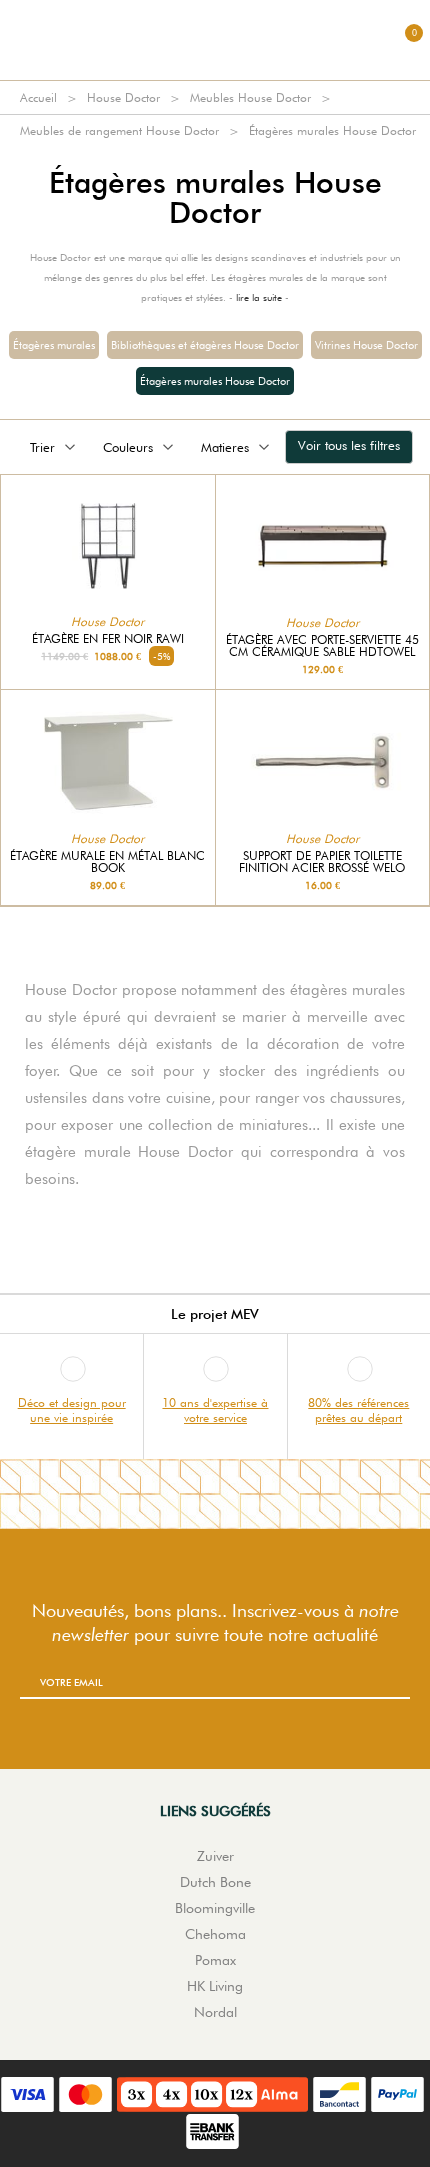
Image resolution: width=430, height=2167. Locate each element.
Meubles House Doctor (250, 97)
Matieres (225, 447)
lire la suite (259, 297)
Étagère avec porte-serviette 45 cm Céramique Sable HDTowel (322, 646)
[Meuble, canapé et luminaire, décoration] (215, 40)
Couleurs (128, 447)
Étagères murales (54, 345)
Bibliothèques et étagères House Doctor (205, 345)
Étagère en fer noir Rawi (108, 639)
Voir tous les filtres (349, 445)
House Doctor (123, 97)
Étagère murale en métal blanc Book (107, 862)
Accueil (38, 97)
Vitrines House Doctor (366, 345)
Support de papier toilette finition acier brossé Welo (322, 862)
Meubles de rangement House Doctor (119, 130)
